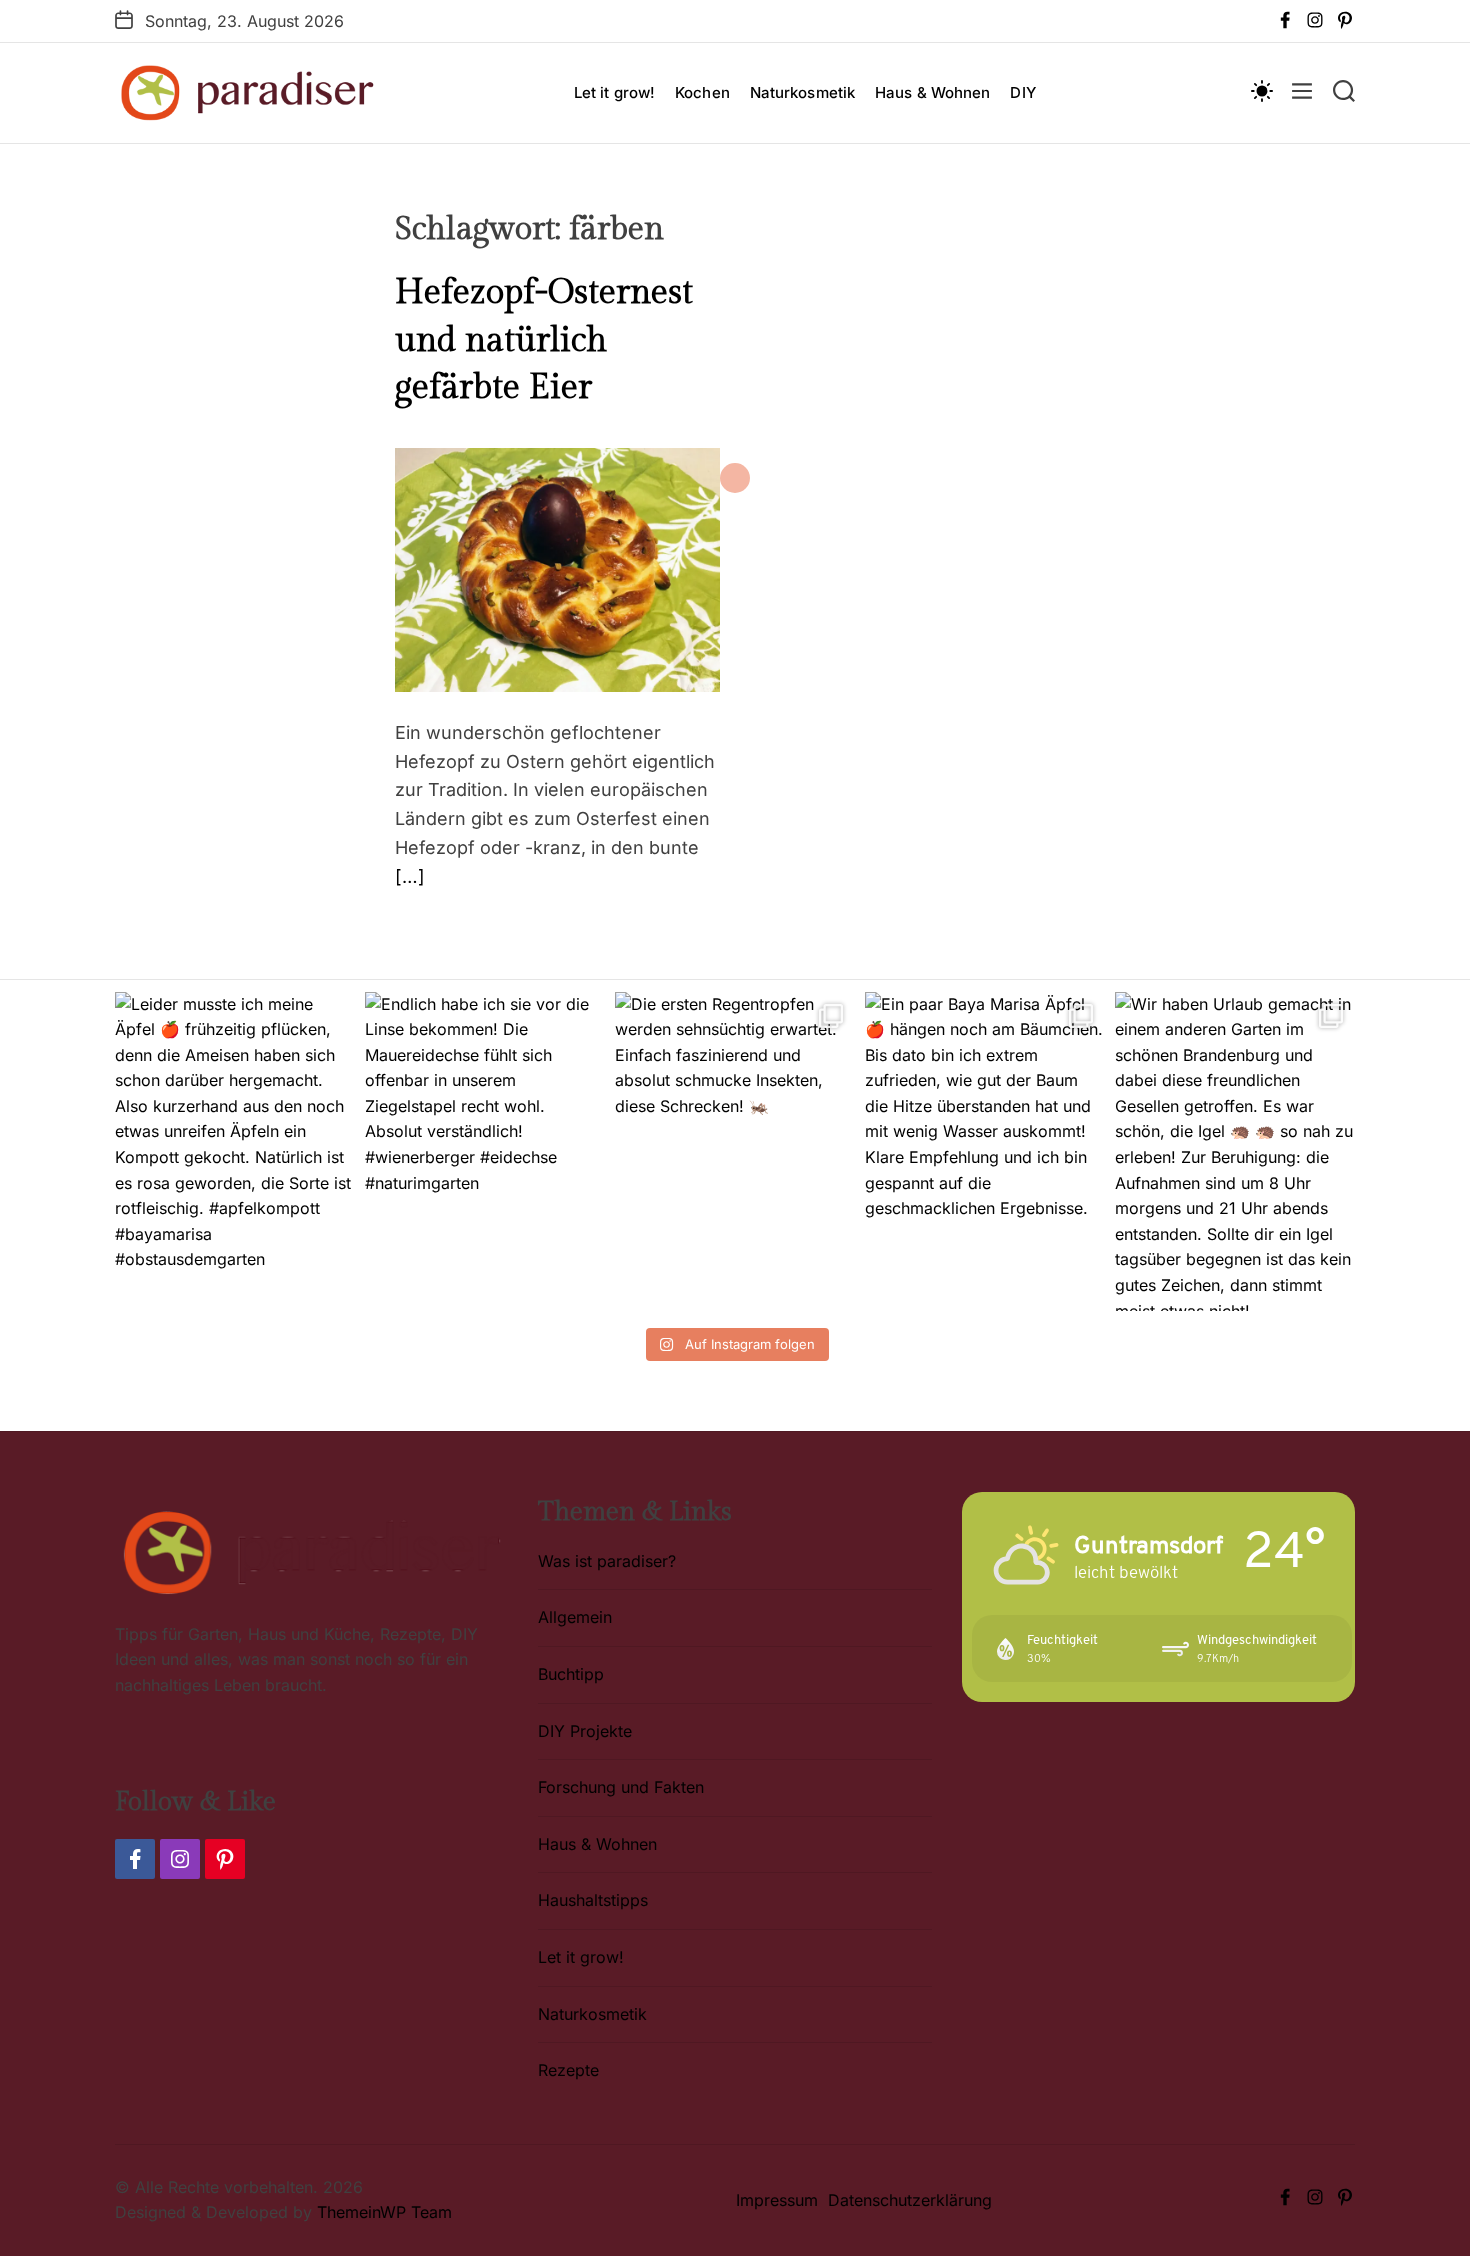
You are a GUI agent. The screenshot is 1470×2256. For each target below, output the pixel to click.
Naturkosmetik (802, 92)
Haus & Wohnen (932, 92)
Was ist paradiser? (607, 1561)
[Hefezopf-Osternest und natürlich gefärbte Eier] (557, 460)
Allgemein (575, 1617)
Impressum (777, 2200)
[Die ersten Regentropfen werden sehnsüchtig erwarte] (735, 1151)
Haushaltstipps (593, 1900)
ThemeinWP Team (384, 2212)
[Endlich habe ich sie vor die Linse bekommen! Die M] (485, 1151)
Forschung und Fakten (621, 1787)
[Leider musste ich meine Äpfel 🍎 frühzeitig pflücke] (235, 1151)
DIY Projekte (585, 1731)
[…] (410, 876)
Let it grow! (614, 92)
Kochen (702, 92)
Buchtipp (571, 1674)
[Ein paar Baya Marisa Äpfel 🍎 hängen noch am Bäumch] (985, 1151)
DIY (1022, 92)
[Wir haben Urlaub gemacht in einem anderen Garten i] (1235, 1151)
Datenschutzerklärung (910, 2200)
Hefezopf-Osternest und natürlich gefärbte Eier (544, 340)
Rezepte (568, 2070)
